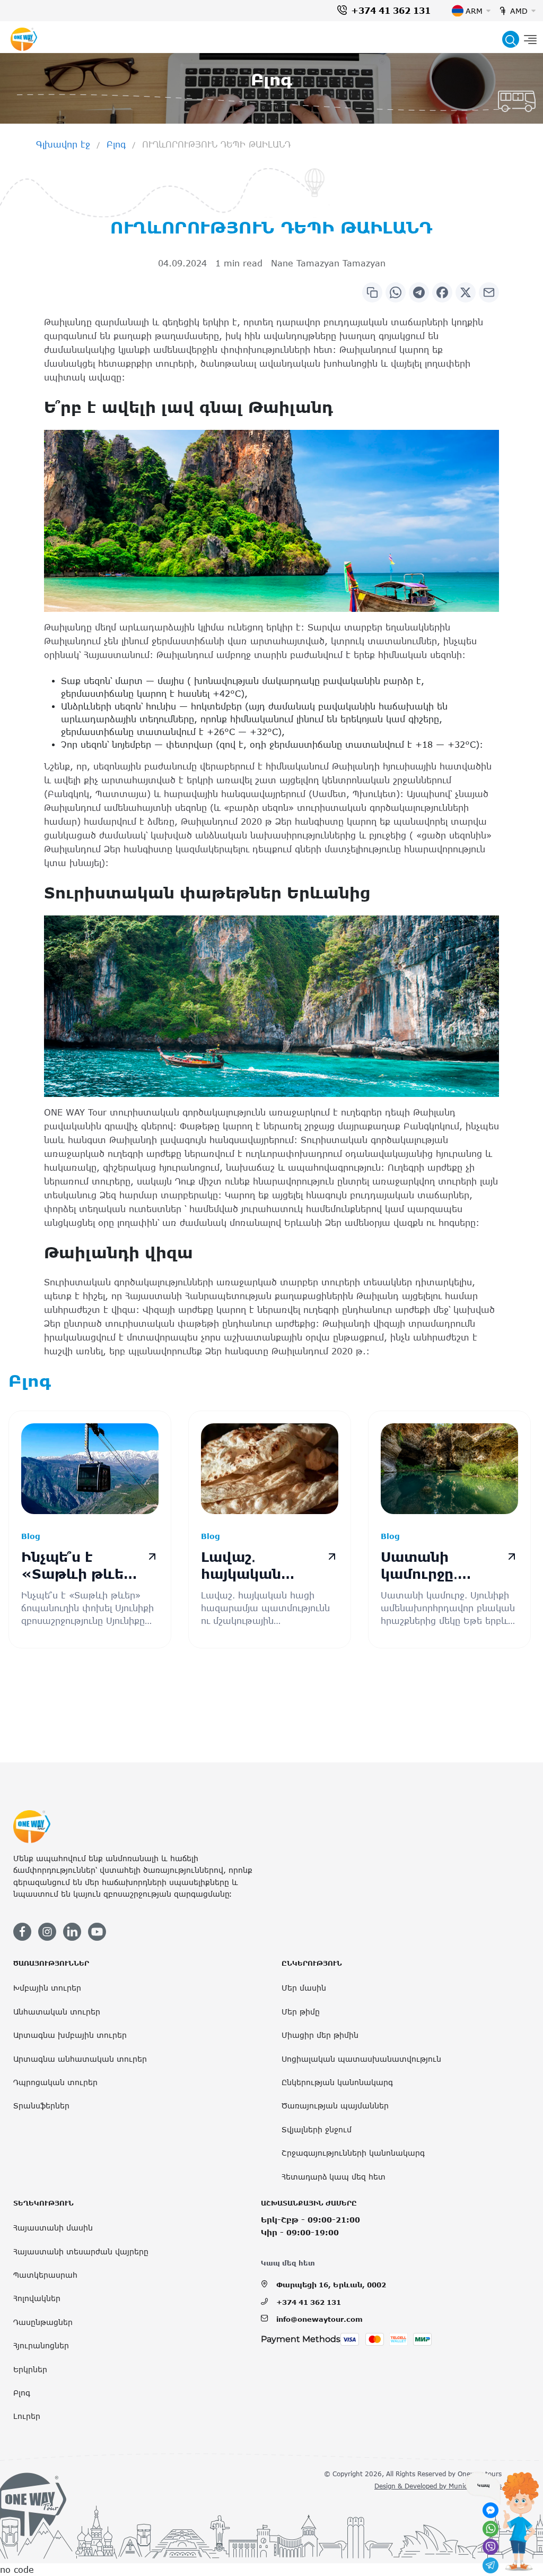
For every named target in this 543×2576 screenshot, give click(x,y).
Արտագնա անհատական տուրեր (80, 2059)
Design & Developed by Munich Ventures (438, 2486)
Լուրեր (27, 2416)
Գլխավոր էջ (63, 144)
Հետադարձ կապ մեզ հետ (334, 2177)
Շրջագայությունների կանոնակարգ (353, 2153)
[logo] (24, 39)
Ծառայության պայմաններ (335, 2106)
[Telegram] (419, 292)
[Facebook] (442, 292)
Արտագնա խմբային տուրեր (70, 2035)
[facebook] (22, 1932)
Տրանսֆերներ (41, 2106)
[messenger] (491, 2510)
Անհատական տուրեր (57, 2012)
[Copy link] (372, 292)
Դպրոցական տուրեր (55, 2082)
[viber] (491, 2547)
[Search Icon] (511, 39)
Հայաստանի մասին (53, 2228)
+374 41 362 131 (391, 11)
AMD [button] (519, 11)
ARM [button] (474, 11)
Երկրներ (30, 2369)
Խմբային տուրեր (47, 1988)
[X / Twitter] (466, 292)
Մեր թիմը (301, 2012)
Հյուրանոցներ (41, 2345)
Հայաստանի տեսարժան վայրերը (81, 2251)
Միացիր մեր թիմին (320, 2035)
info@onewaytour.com (319, 2319)
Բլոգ (116, 144)
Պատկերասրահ (45, 2275)
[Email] (489, 292)
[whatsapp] (491, 2529)
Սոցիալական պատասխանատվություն (361, 2059)
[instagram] (47, 1932)
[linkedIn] (72, 1932)
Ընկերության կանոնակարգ (337, 2082)
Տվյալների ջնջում (317, 2129)
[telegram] (491, 2565)
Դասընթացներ (43, 2322)
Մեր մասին (304, 1988)
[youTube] (97, 1932)
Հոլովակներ (37, 2298)
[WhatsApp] (396, 292)
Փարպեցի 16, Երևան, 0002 (331, 2285)
